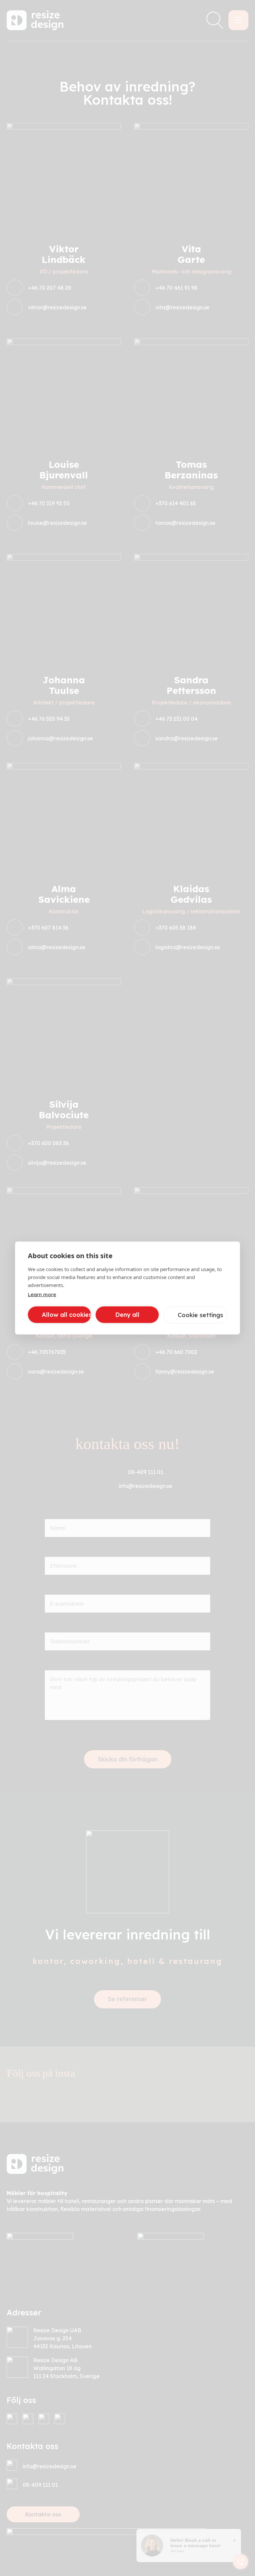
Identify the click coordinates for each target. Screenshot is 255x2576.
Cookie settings (200, 1315)
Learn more (42, 1294)
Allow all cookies (66, 1315)
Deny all (127, 1315)
